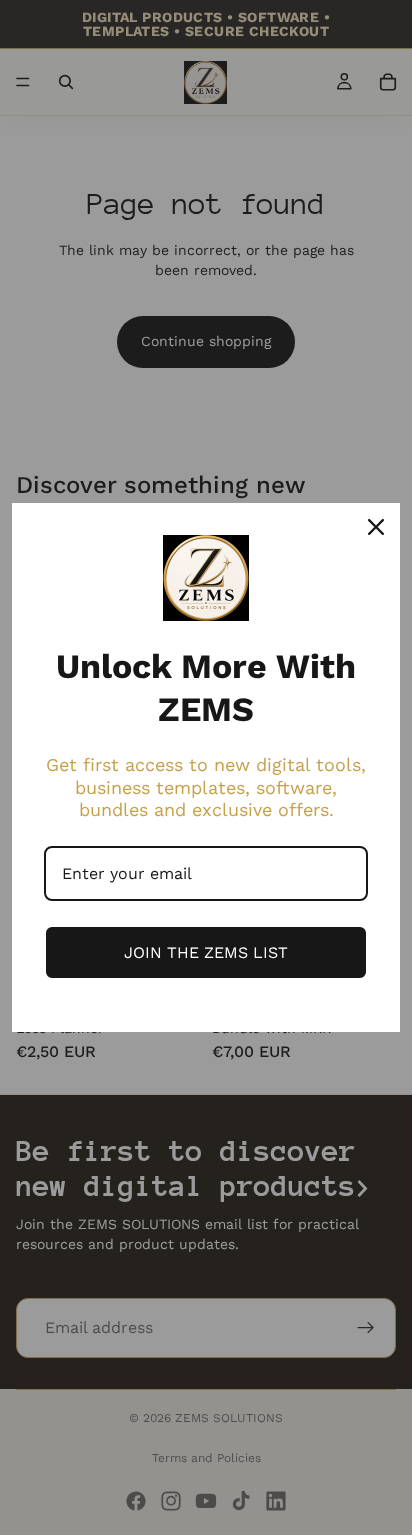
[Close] (376, 527)
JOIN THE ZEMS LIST (206, 952)
